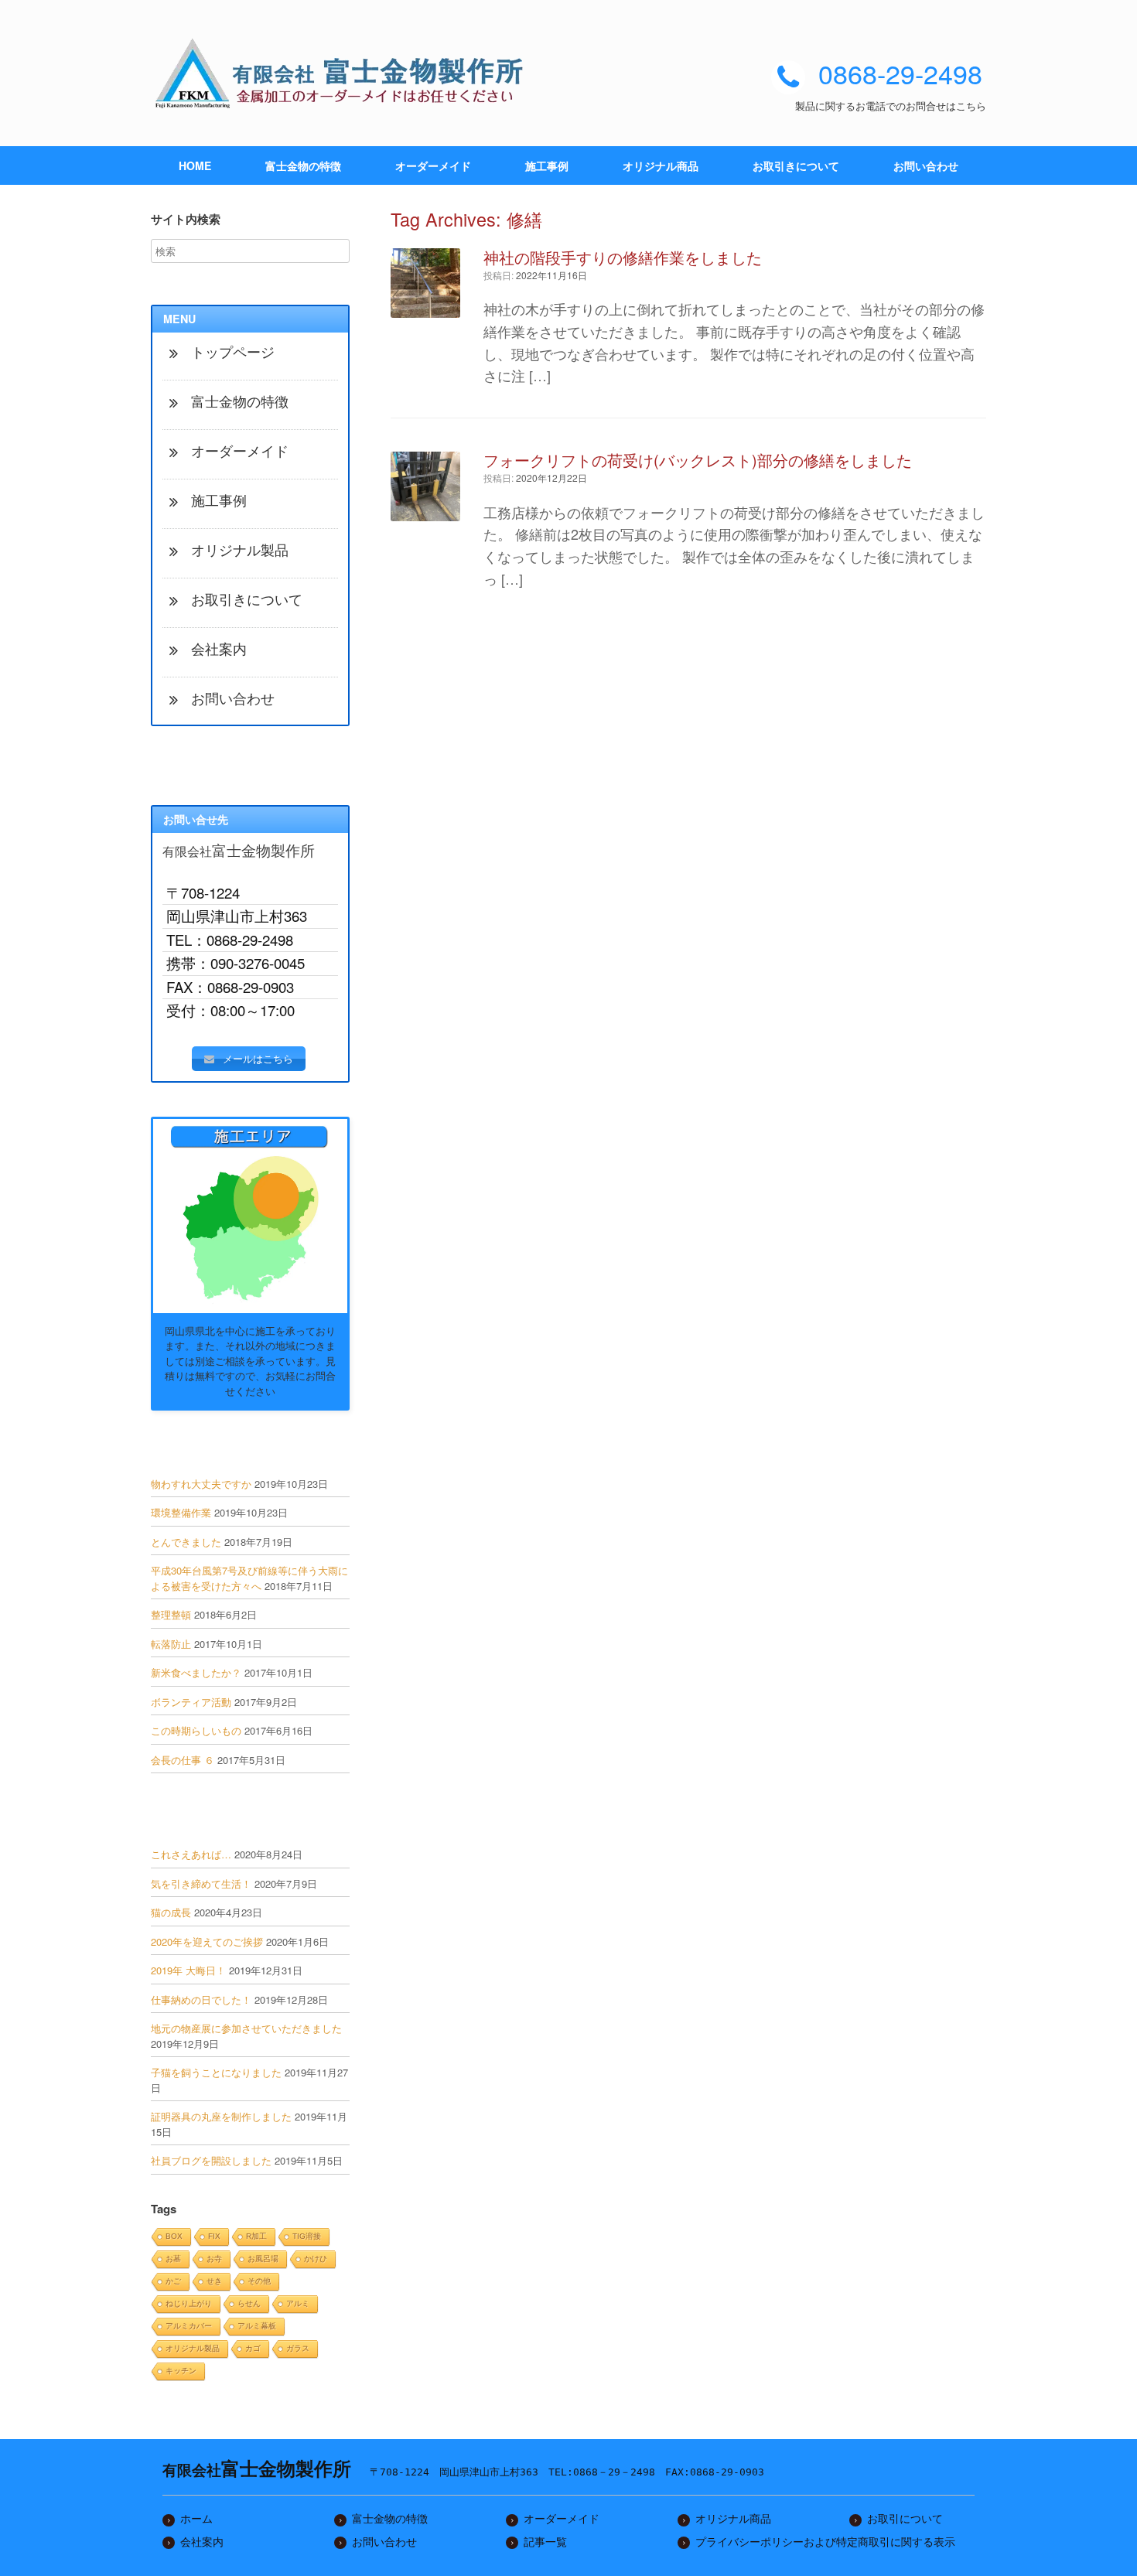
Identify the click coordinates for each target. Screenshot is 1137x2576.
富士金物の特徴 (303, 165)
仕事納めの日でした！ (201, 1999)
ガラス (298, 2348)
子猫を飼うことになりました (216, 2072)
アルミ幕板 (257, 2326)
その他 (259, 2281)
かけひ (316, 2259)
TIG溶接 (307, 2236)
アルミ (298, 2303)
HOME (195, 165)
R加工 (256, 2236)
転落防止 (171, 1644)
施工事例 (547, 165)
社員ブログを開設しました (211, 2160)
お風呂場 (263, 2259)
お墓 (173, 2259)
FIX (214, 2236)
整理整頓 (171, 1614)
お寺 (214, 2259)
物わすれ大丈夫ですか (201, 1484)
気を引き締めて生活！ (201, 1883)
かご (173, 2281)
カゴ (253, 2348)
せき (214, 2281)
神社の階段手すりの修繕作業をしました (623, 257)
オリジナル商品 (661, 165)
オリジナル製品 (193, 2348)
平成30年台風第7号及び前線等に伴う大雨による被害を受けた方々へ (249, 1578)
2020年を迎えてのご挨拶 (207, 1941)
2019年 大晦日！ (188, 1970)
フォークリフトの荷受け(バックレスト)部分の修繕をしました (698, 460)
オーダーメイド (433, 165)
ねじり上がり (189, 2303)
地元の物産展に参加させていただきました (246, 2028)
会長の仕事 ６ (183, 1760)
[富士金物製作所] (344, 73)
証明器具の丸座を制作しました (221, 2116)
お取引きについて (796, 165)
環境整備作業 (181, 1512)
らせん (249, 2303)
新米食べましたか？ (196, 1672)
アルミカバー (189, 2326)
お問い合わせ (926, 165)
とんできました (186, 1542)
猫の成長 (171, 1912)
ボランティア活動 (191, 1702)
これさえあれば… (191, 1854)
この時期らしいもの (196, 1730)
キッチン (181, 2371)
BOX (174, 2236)
